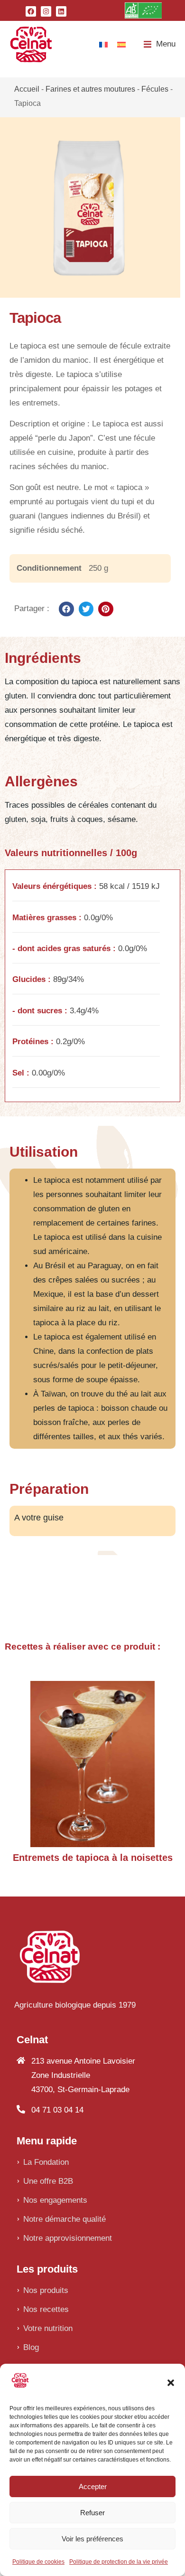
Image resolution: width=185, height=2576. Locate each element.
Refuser (92, 2513)
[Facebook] (31, 11)
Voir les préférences (92, 2539)
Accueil (27, 89)
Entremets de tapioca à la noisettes (93, 1858)
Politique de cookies (38, 2562)
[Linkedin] (61, 11)
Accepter (93, 2486)
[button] (171, 2383)
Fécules (155, 89)
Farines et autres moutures (90, 89)
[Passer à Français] (103, 44)
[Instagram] (46, 11)
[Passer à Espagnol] (121, 44)
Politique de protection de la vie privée (119, 2562)
